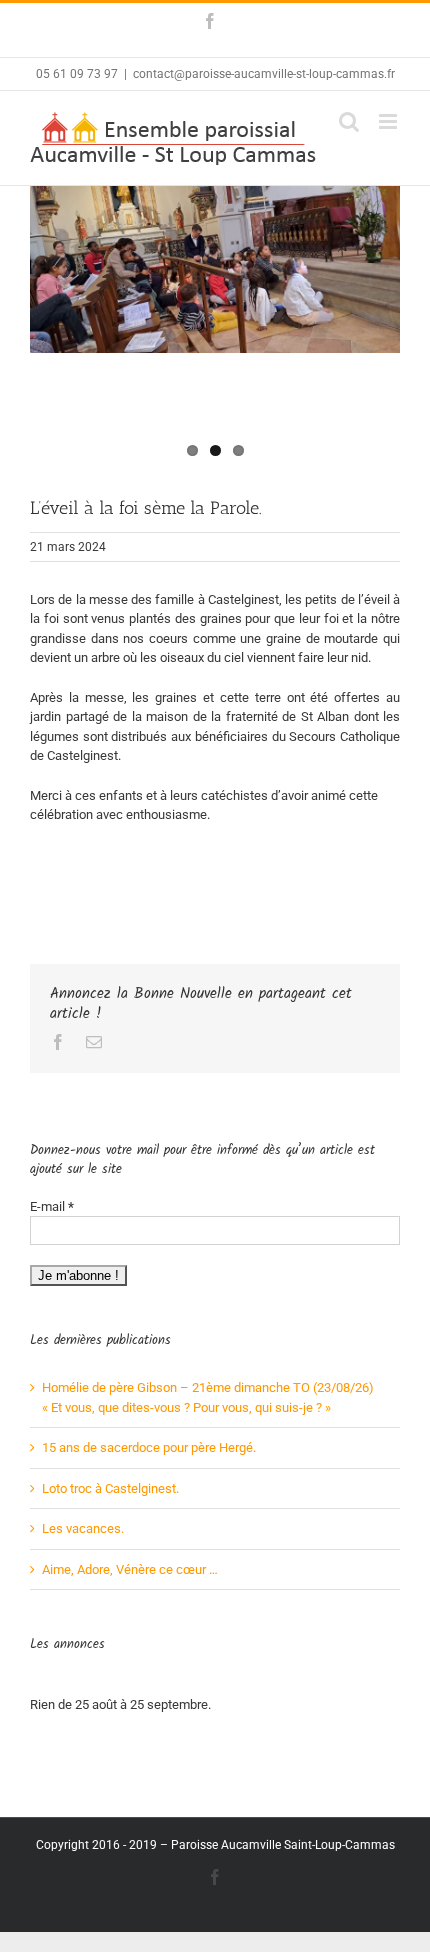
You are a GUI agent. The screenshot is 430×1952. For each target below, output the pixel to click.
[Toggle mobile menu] (389, 121)
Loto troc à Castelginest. (110, 1488)
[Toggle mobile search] (349, 121)
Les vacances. (83, 1528)
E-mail (52, 1206)
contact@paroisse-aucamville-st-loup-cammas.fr (264, 74)
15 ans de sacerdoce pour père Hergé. (149, 1447)
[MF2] (215, 269)
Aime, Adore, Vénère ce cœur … (130, 1569)
